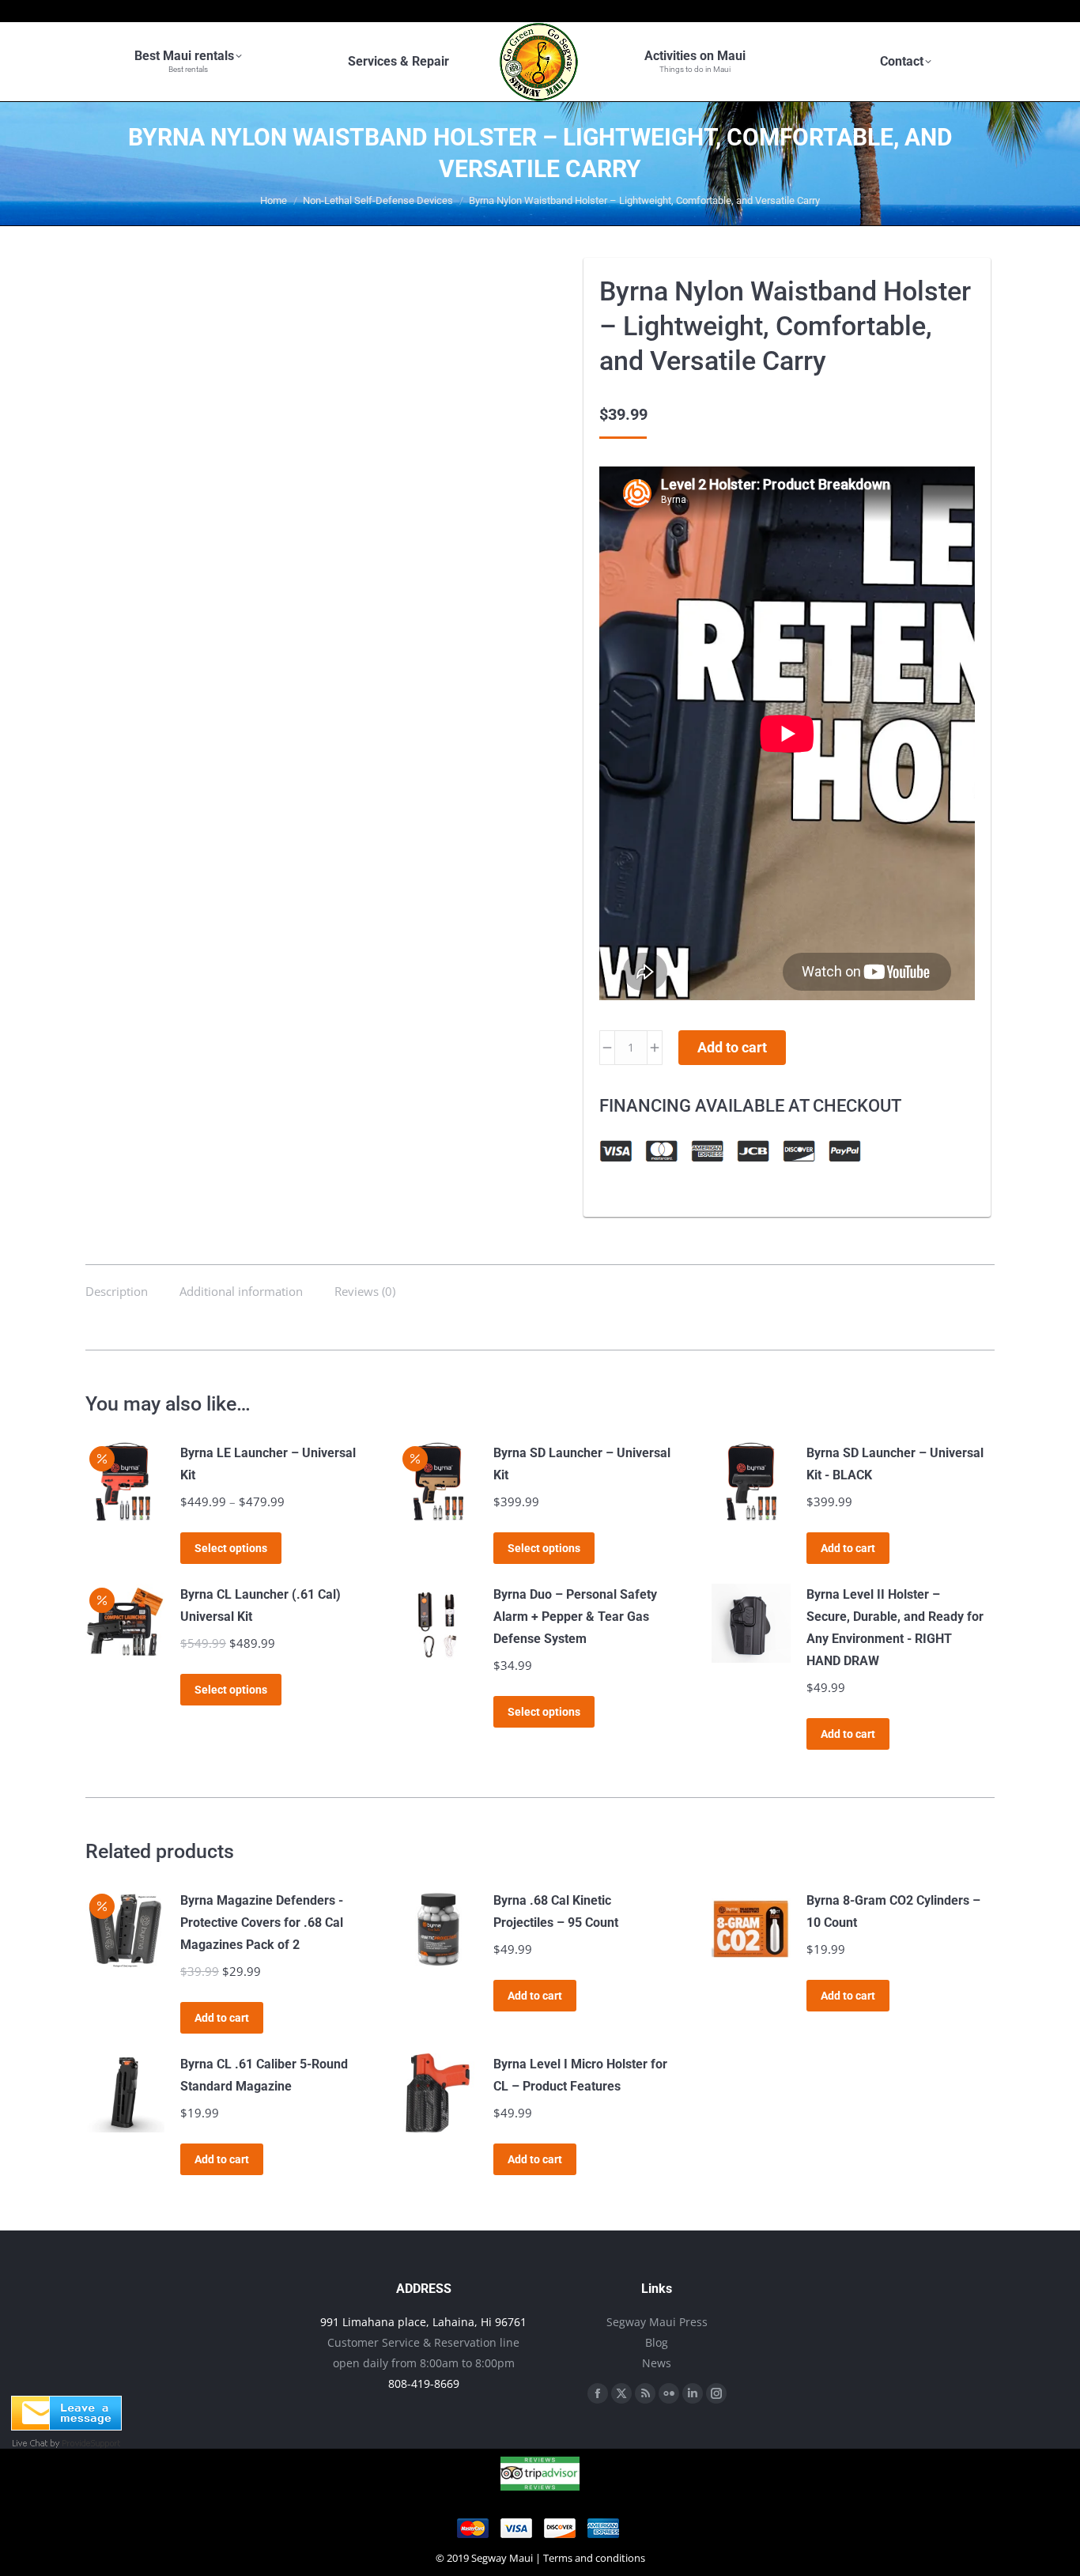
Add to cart (732, 1047)
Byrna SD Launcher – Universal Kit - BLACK (895, 1464)
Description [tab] (117, 1291)
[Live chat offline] (66, 2426)
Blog (657, 2342)
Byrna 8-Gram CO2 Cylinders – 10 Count (893, 1911)
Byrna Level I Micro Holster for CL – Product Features (580, 2075)
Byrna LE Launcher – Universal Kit (268, 1464)
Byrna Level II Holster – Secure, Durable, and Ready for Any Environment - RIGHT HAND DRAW (895, 1628)
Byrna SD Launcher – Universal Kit (582, 1464)
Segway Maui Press (657, 2322)
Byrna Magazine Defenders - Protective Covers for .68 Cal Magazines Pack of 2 (262, 1923)
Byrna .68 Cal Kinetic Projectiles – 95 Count (556, 1911)
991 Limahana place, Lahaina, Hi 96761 (423, 2322)
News (657, 2363)
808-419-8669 (424, 2383)
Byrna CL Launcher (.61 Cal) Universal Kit (261, 1605)
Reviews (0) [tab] (365, 1291)
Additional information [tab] (241, 1291)
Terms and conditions (594, 2558)
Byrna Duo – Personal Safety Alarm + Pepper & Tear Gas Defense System (575, 1617)
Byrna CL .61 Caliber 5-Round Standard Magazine (264, 2075)
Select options (231, 1548)
